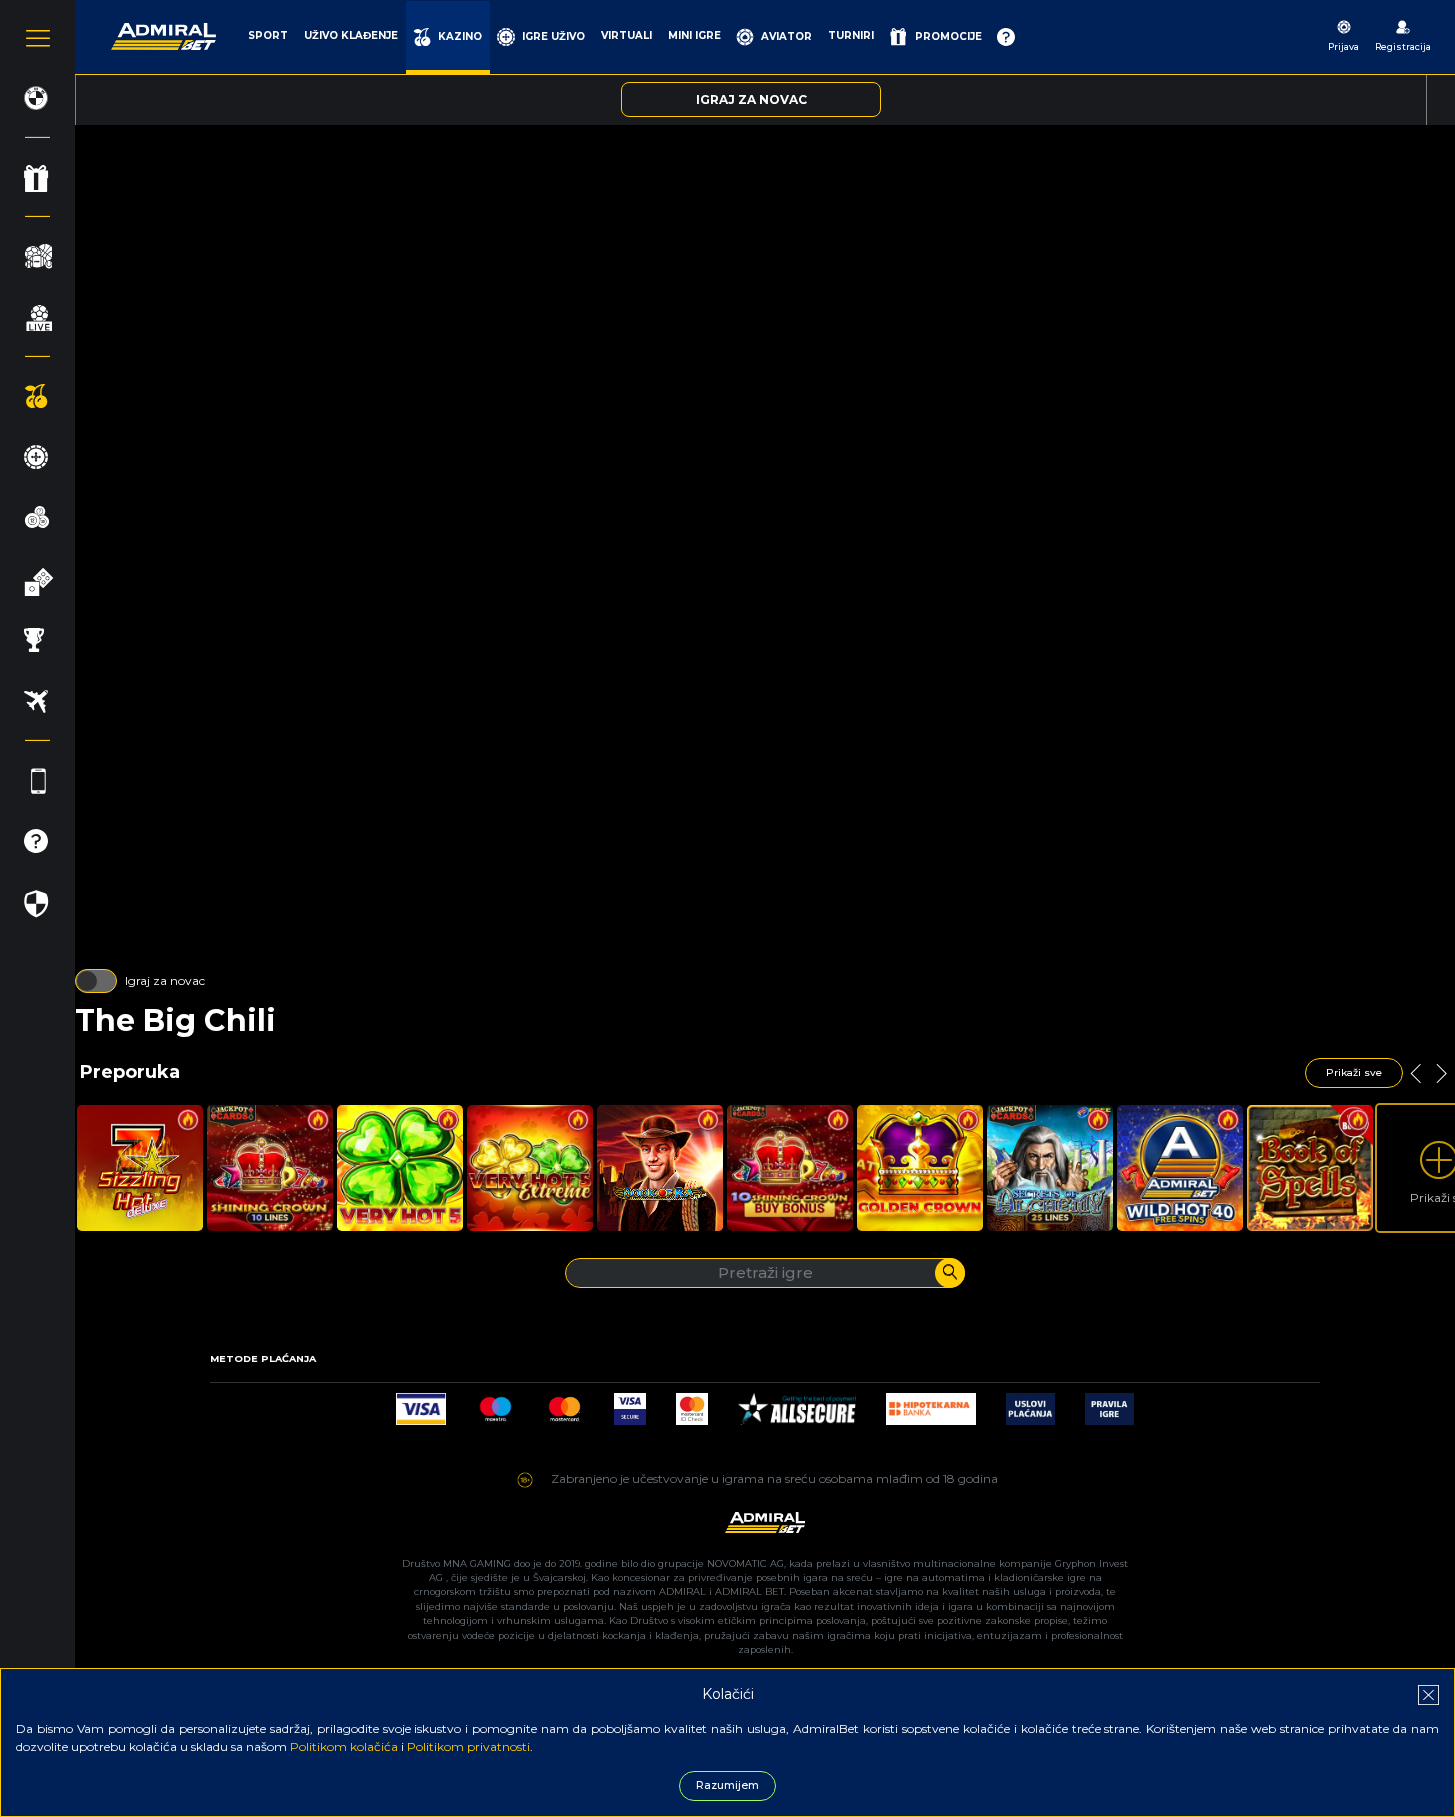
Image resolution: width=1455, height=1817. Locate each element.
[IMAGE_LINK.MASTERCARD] (564, 1403)
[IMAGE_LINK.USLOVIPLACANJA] (1030, 1403)
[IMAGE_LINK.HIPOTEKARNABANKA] (931, 1403)
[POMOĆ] (1006, 37)
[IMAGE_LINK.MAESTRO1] (495, 1403)
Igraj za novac (165, 980)
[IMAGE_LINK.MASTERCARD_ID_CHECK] (692, 1403)
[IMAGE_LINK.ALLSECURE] (797, 1403)
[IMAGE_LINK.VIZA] (421, 1403)
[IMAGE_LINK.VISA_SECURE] (630, 1403)
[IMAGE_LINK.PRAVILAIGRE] (1109, 1403)
